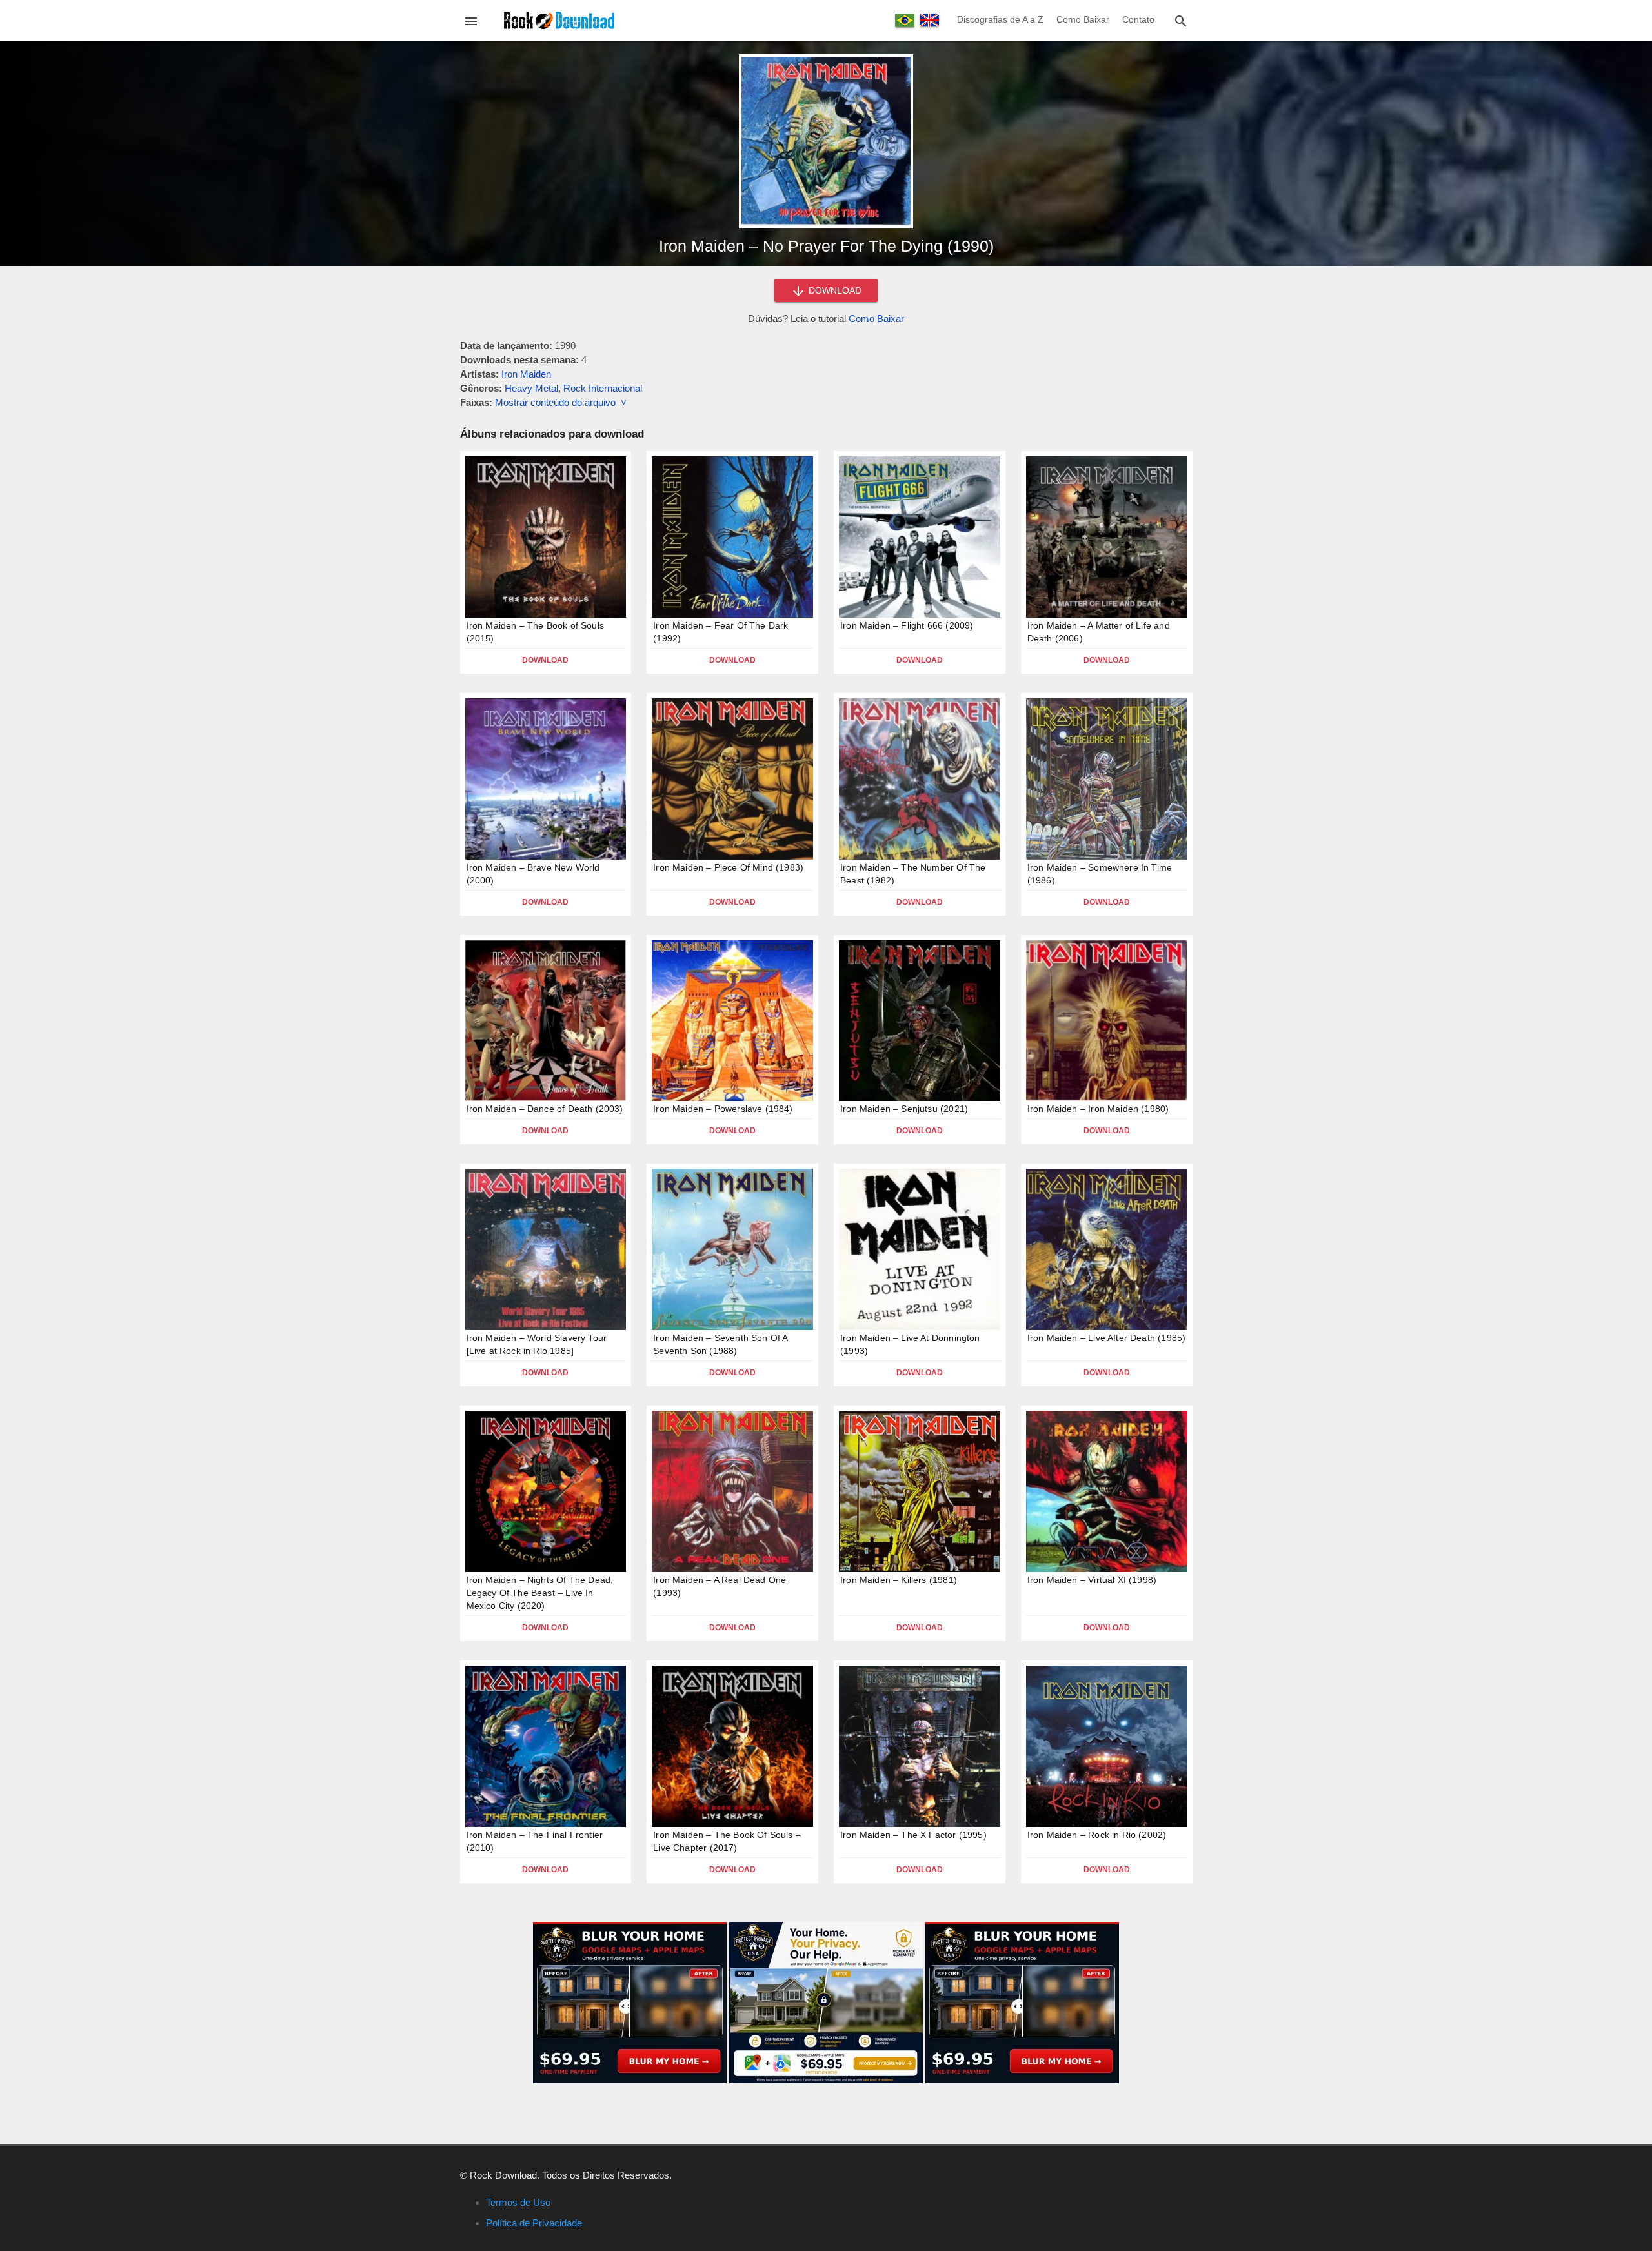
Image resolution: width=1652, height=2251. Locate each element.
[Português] (905, 20)
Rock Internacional (603, 388)
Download (545, 660)
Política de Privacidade (534, 2223)
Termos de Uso (518, 2202)
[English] (929, 20)
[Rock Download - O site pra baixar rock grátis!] (559, 20)
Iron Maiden (526, 374)
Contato (1138, 19)
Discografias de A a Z (1000, 19)
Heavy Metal (531, 388)
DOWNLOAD (834, 290)
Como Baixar (1083, 19)
